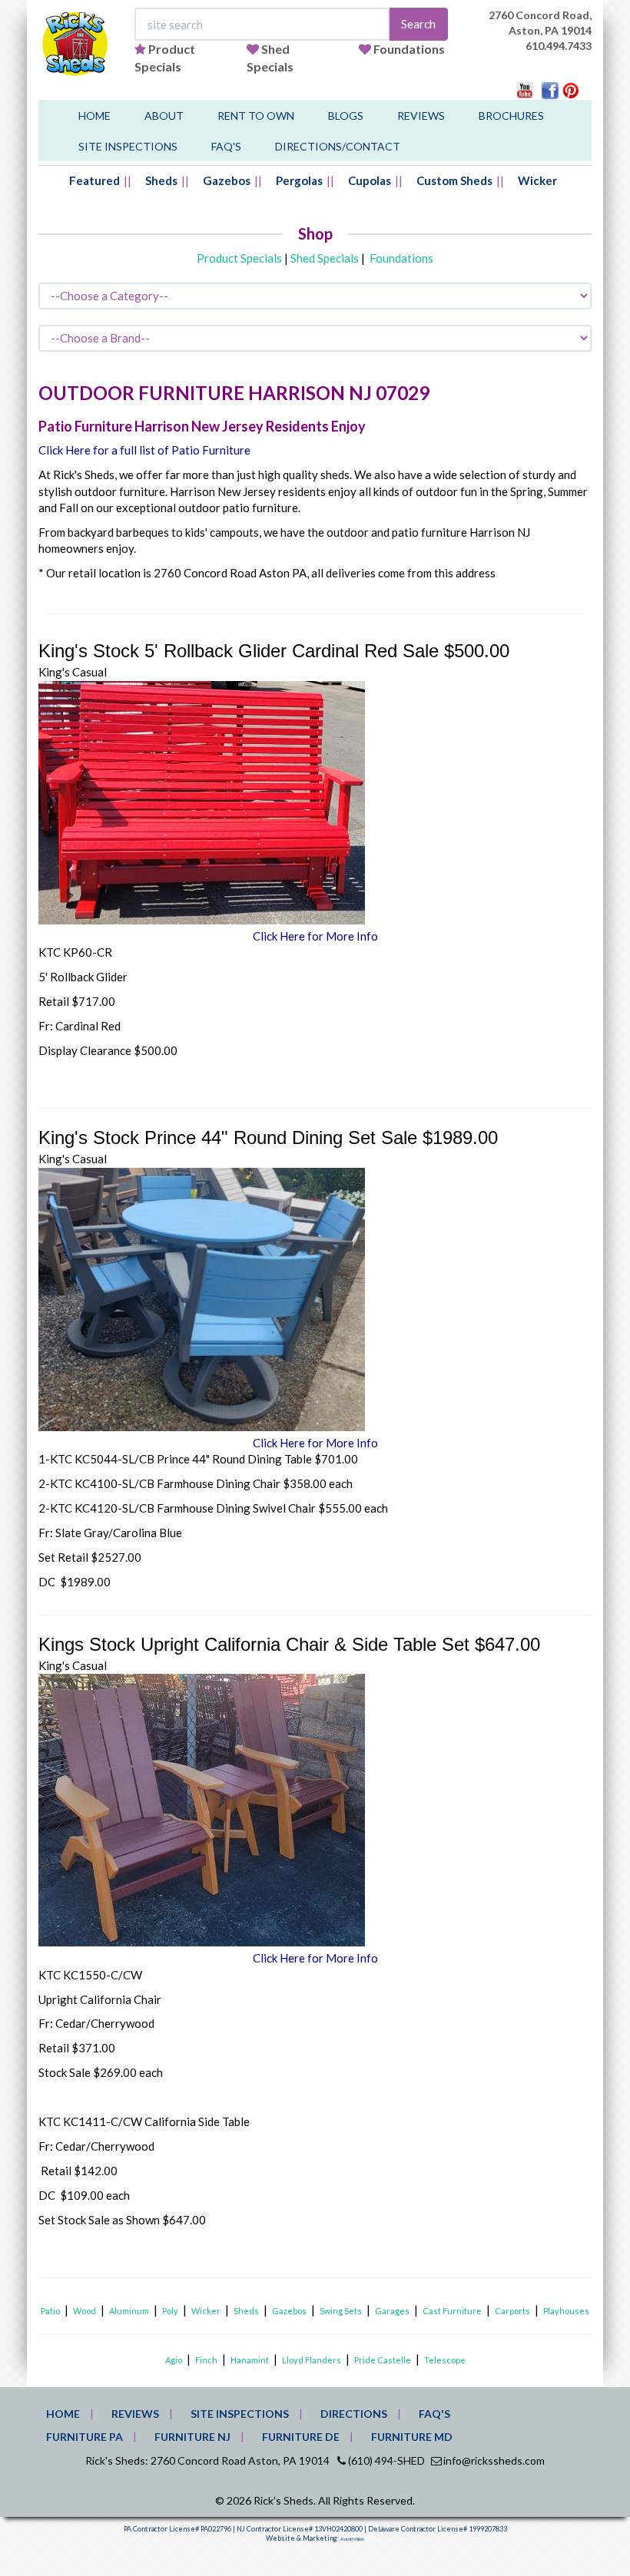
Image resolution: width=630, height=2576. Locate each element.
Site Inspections (128, 146)
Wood (85, 2311)
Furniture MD (412, 2437)
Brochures (511, 116)
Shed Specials (325, 258)
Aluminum (129, 2311)
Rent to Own (256, 116)
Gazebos (227, 180)
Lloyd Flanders (312, 2360)
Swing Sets (341, 2311)
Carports (512, 2311)
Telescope (445, 2360)
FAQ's (226, 146)
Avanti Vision (352, 2539)
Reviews (421, 116)
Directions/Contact (338, 146)
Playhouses (566, 2311)
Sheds (161, 180)
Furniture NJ (192, 2437)
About (164, 116)
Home (94, 116)
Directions (354, 2414)
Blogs (346, 116)
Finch (206, 2360)
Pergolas (299, 180)
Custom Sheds (454, 180)
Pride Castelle (383, 2360)
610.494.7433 (559, 46)
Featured (94, 180)
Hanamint (250, 2360)
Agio (174, 2360)
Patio (50, 2311)
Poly (170, 2311)
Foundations (409, 49)
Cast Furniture (452, 2311)
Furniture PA (85, 2437)
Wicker (537, 180)
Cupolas (370, 180)
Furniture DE (301, 2437)
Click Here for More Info (315, 936)
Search (418, 24)
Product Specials (239, 258)
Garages (392, 2311)
